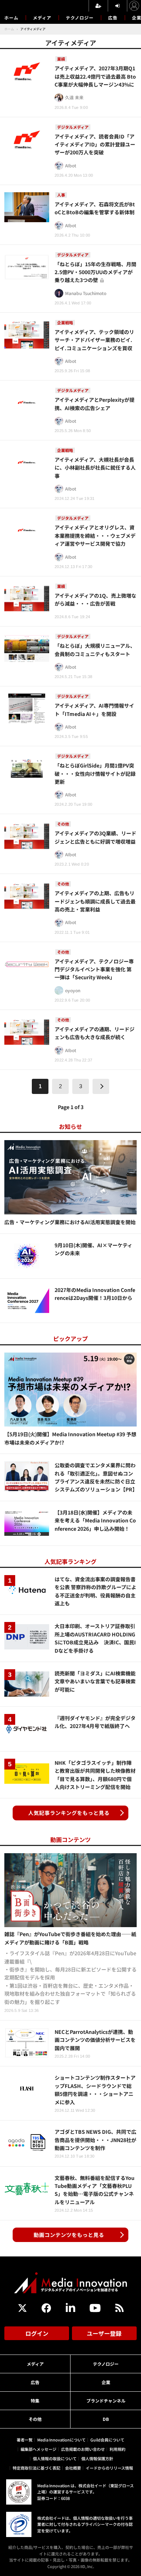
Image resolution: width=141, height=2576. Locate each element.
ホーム (11, 18)
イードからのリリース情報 (109, 2468)
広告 (113, 17)
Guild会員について (107, 2440)
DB (106, 2419)
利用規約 (117, 2449)
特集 (35, 2401)
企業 (106, 2382)
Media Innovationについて (61, 2440)
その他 (35, 2419)
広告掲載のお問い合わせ (83, 2449)
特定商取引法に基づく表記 (37, 2468)
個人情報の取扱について (55, 2458)
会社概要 (73, 2468)
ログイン (37, 2333)
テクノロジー (80, 17)
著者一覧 (25, 2440)
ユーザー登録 (104, 2333)
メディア (42, 17)
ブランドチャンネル (106, 2401)
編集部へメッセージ (39, 2449)
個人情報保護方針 (97, 2458)
